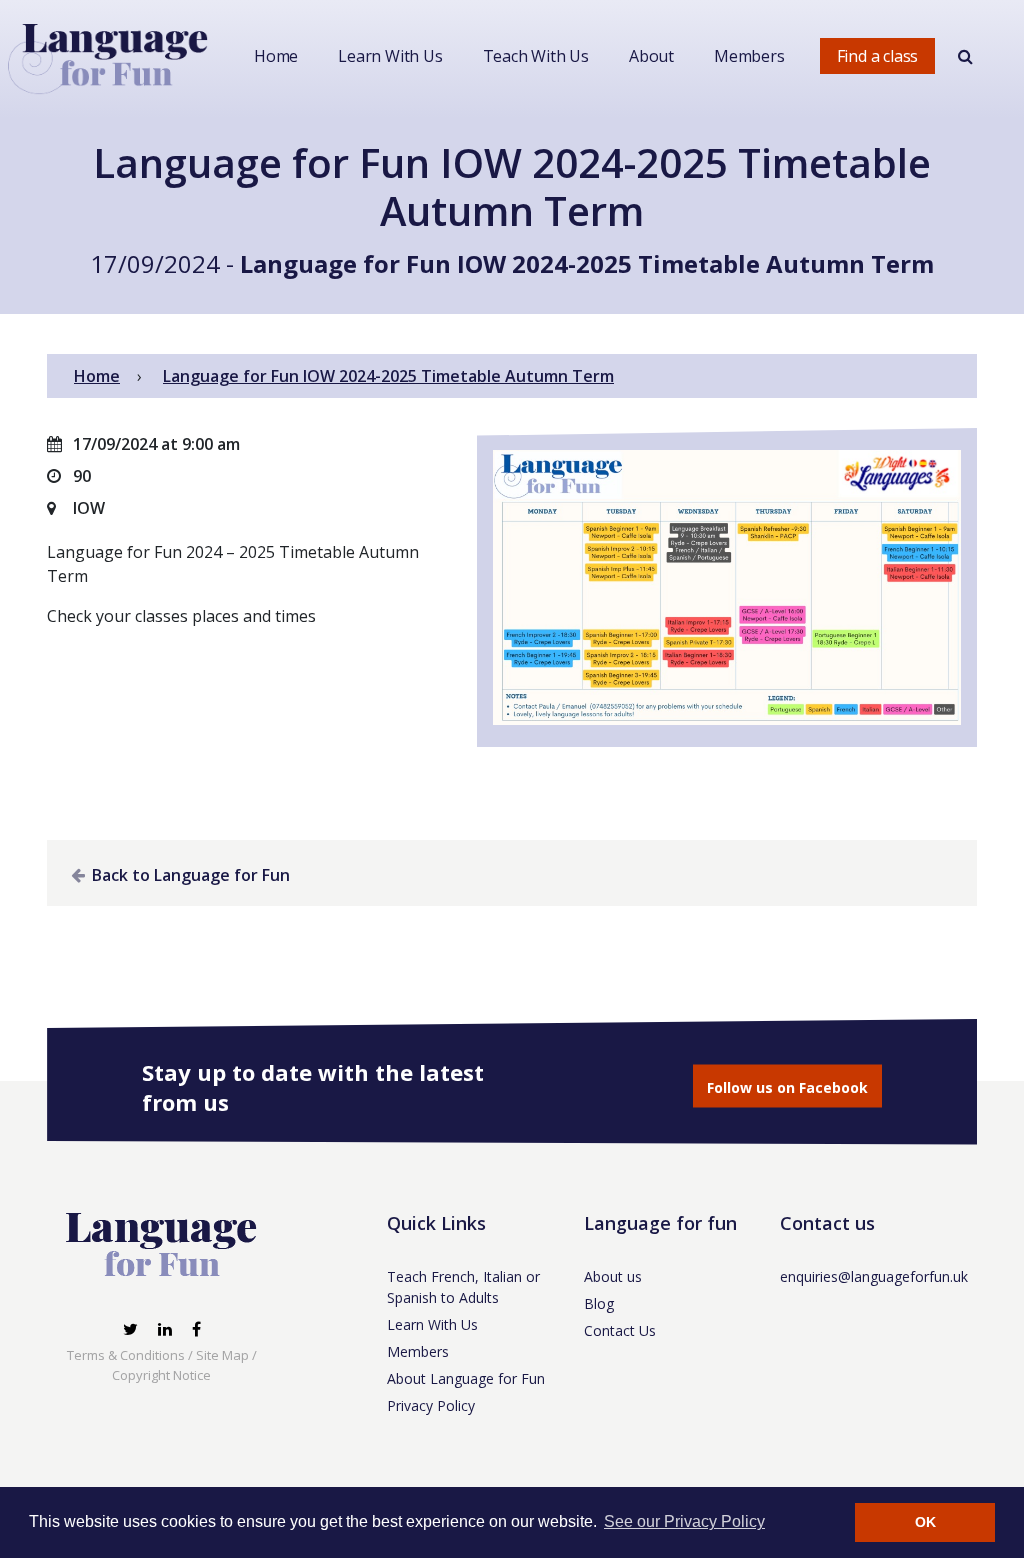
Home (276, 56)
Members (749, 56)
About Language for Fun (466, 1378)
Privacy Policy (431, 1405)
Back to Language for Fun (189, 875)
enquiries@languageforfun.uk (874, 1276)
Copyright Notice (161, 1375)
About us (613, 1276)
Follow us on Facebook (787, 1087)
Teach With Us (536, 56)
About (651, 56)
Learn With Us (390, 56)
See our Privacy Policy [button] (684, 1521)
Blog (599, 1303)
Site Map (222, 1355)
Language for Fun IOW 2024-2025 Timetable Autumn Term (587, 263)
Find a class (878, 56)
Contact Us (620, 1330)
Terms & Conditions (126, 1355)
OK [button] (925, 1522)
